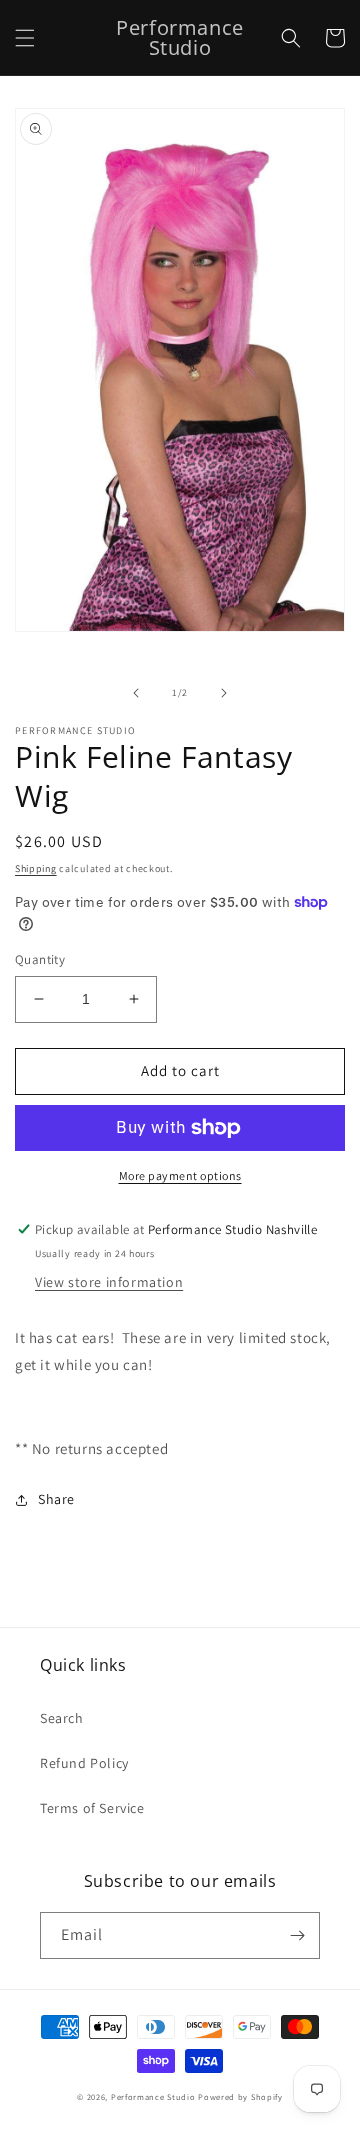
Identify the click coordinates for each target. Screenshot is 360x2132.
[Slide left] (136, 693)
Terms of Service (92, 1808)
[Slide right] (224, 693)
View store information (109, 1282)
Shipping (36, 868)
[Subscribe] (297, 1935)
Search (62, 1718)
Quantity (40, 959)
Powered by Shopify (240, 2096)
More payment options (180, 1175)
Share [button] (56, 1499)
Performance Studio (153, 2096)
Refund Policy (84, 1763)
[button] (25, 38)
